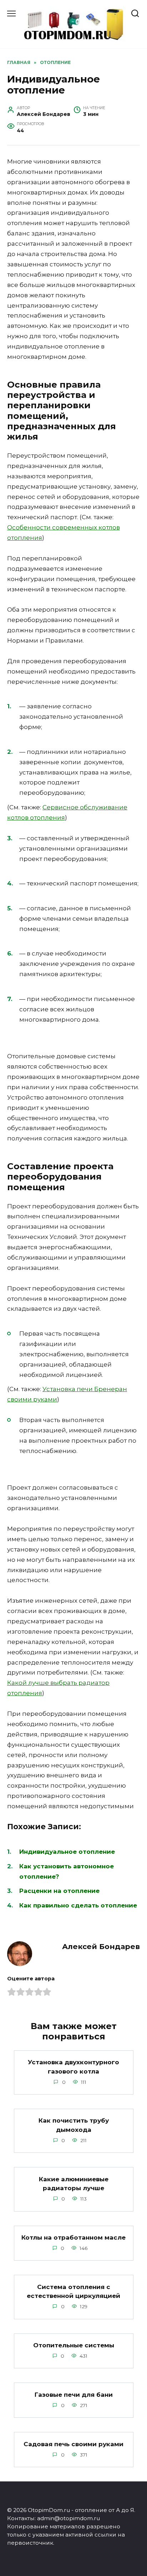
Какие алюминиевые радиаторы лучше (74, 2183)
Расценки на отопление (59, 1891)
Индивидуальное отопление (67, 1852)
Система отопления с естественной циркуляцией (73, 2291)
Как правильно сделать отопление (78, 1905)
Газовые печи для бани (74, 2394)
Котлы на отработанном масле (73, 2237)
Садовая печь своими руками (73, 2444)
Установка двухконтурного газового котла (73, 2067)
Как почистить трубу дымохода (74, 2125)
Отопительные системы (74, 2345)
